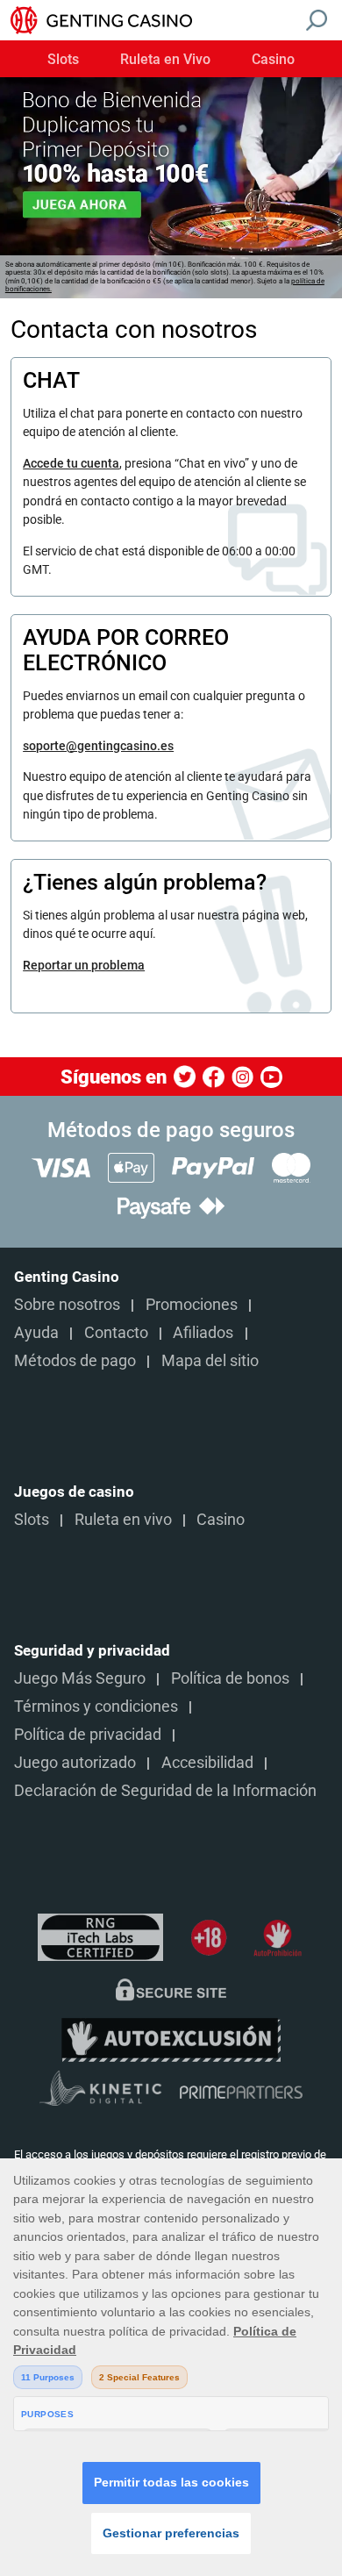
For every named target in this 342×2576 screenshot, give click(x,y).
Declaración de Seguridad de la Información (165, 1791)
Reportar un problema (84, 965)
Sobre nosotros (67, 1305)
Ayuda (36, 1333)
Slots (63, 60)
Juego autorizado (75, 1763)
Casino (273, 60)
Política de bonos (230, 1678)
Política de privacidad (88, 1735)
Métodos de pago (75, 1361)
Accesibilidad (207, 1763)
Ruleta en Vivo (165, 60)
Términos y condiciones (96, 1707)
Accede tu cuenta (71, 463)
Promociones (192, 1305)
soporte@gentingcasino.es (98, 746)
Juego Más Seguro (80, 1678)
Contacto (116, 1333)
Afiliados (203, 1333)
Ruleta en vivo (123, 1520)
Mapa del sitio (210, 1361)
